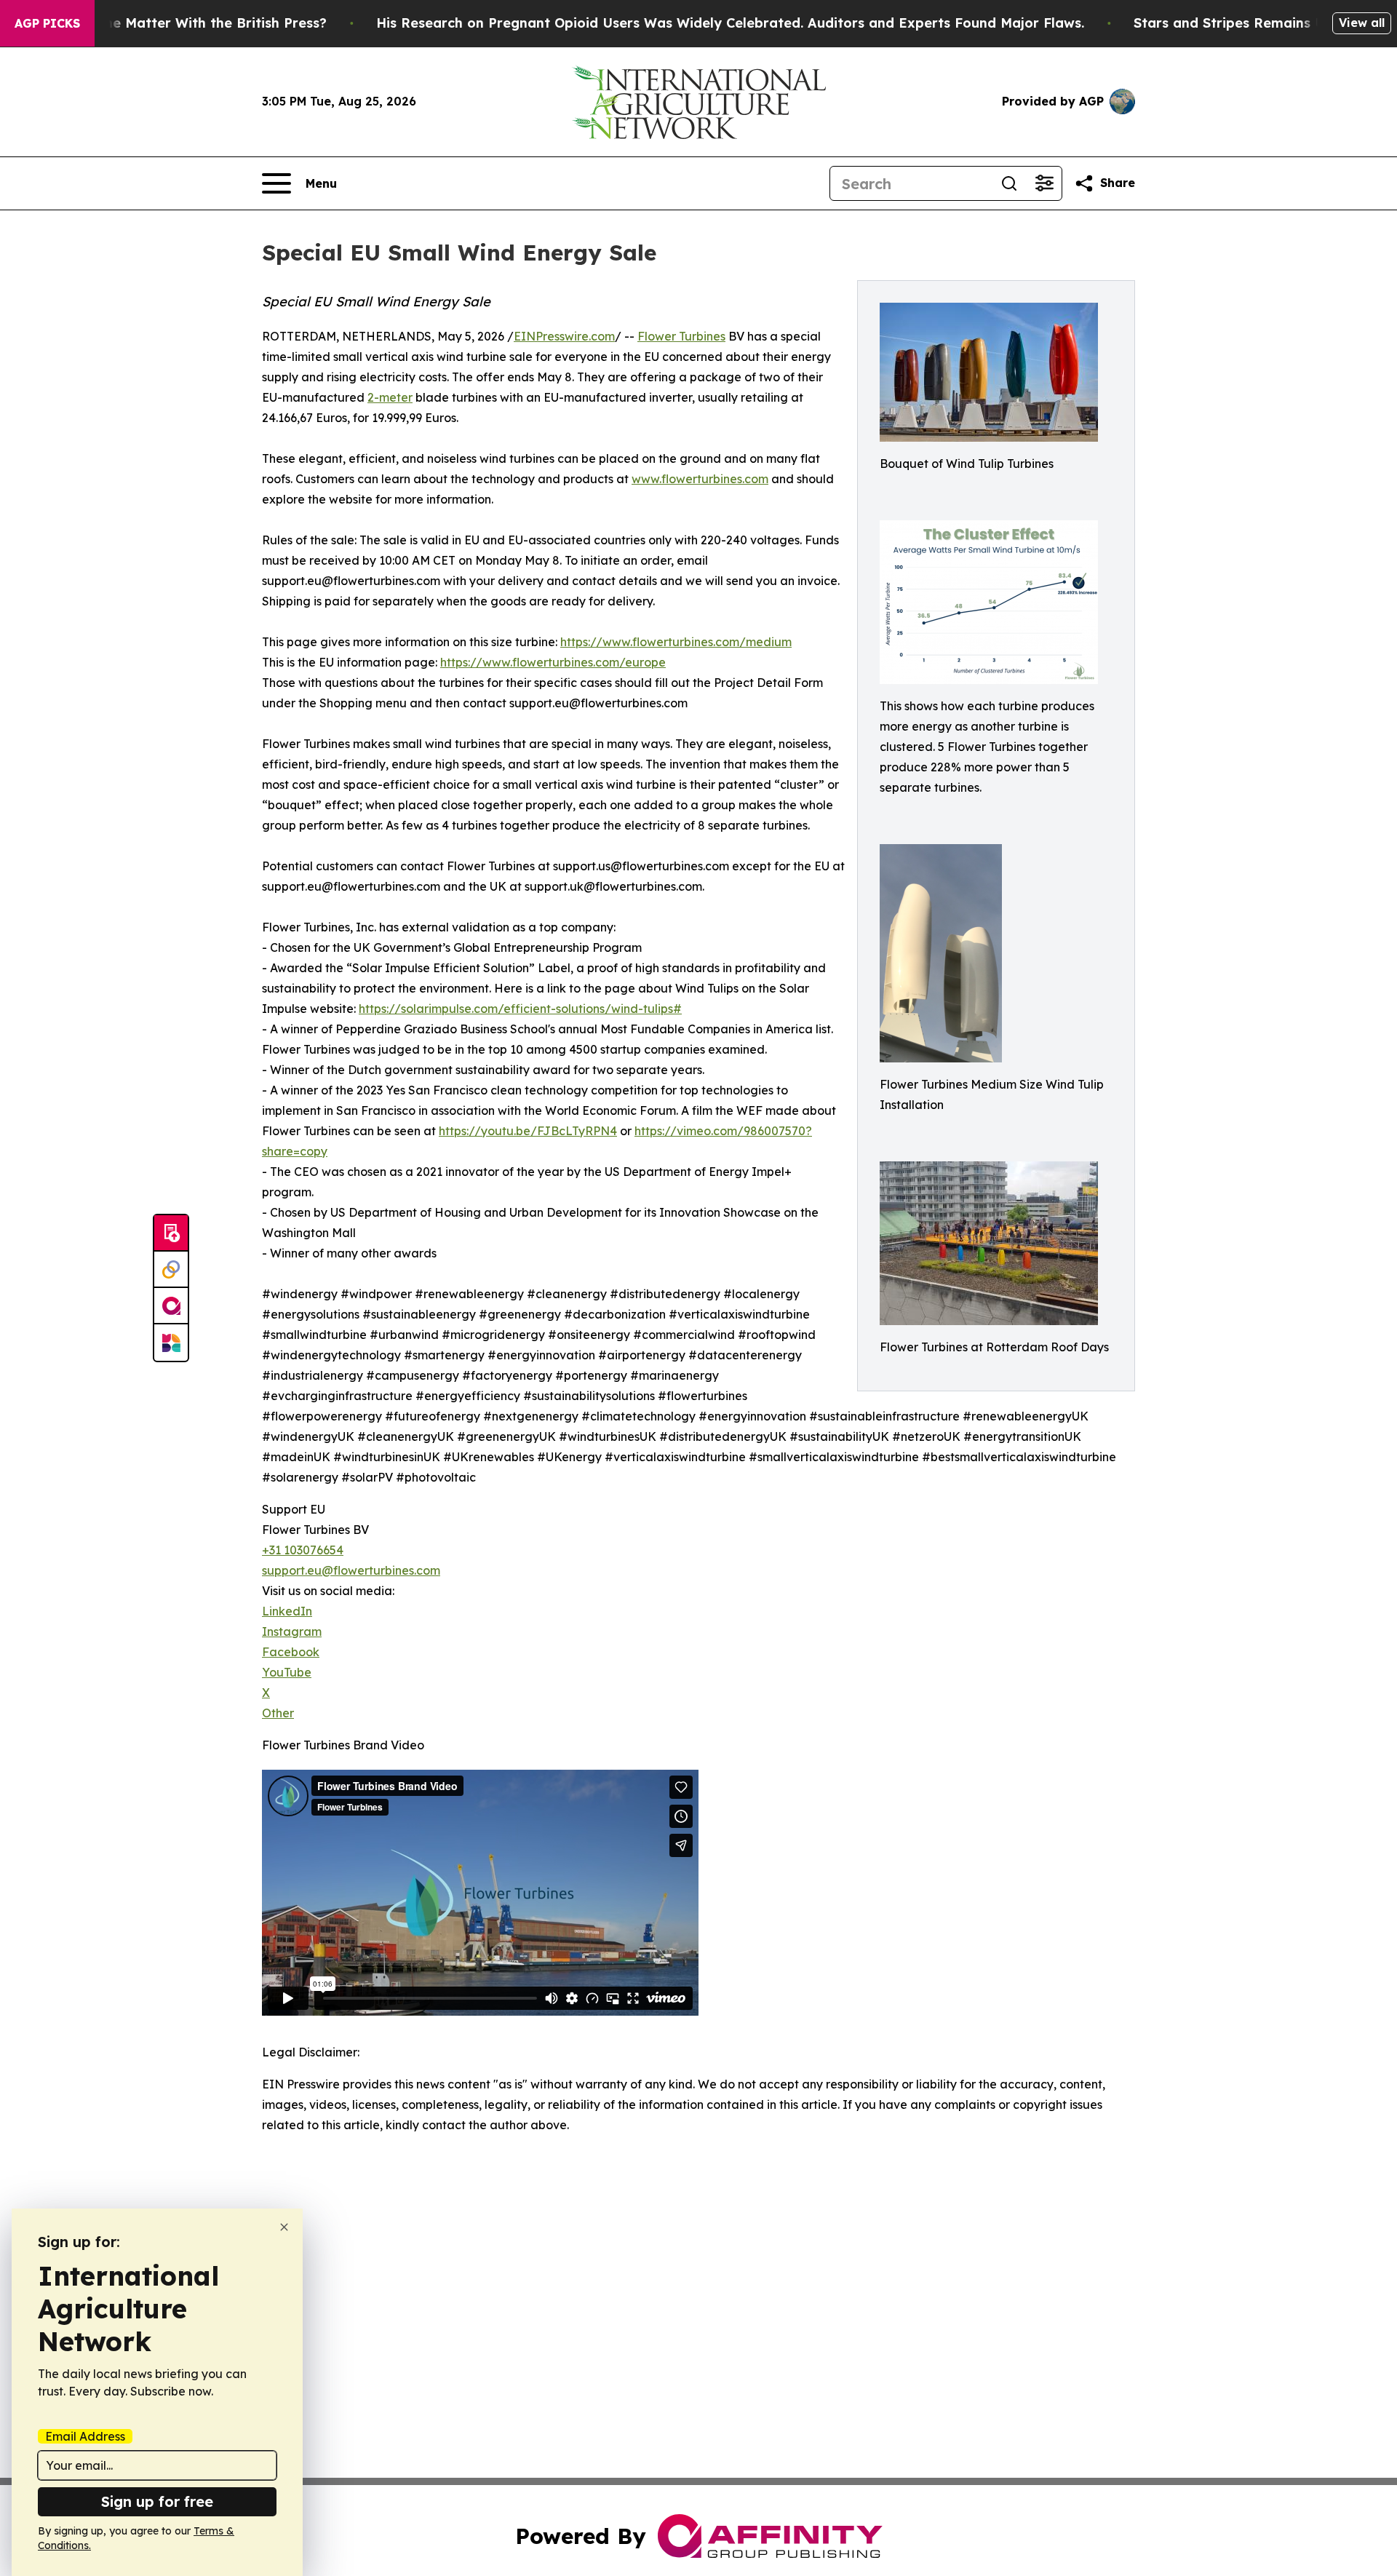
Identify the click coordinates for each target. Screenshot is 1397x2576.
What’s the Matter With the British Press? (188, 23)
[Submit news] (171, 1233)
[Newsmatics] (171, 1343)
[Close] (284, 2227)
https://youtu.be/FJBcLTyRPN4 (528, 1131)
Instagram (292, 1631)
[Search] (1009, 183)
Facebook (291, 1652)
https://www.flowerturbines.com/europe (553, 662)
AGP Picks (47, 23)
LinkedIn (287, 1611)
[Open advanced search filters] (1044, 183)
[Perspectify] (171, 1270)
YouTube (287, 1672)
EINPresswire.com (564, 336)
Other (278, 1713)
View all (1362, 23)
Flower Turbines (681, 336)
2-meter (390, 397)
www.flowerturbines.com (700, 479)
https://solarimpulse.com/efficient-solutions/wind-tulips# (520, 1009)
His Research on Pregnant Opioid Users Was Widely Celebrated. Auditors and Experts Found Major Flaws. (730, 23)
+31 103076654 (303, 1550)
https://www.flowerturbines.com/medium (676, 642)
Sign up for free (157, 2501)
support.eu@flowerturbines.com (351, 1570)
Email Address (85, 2436)
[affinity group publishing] (171, 1306)
